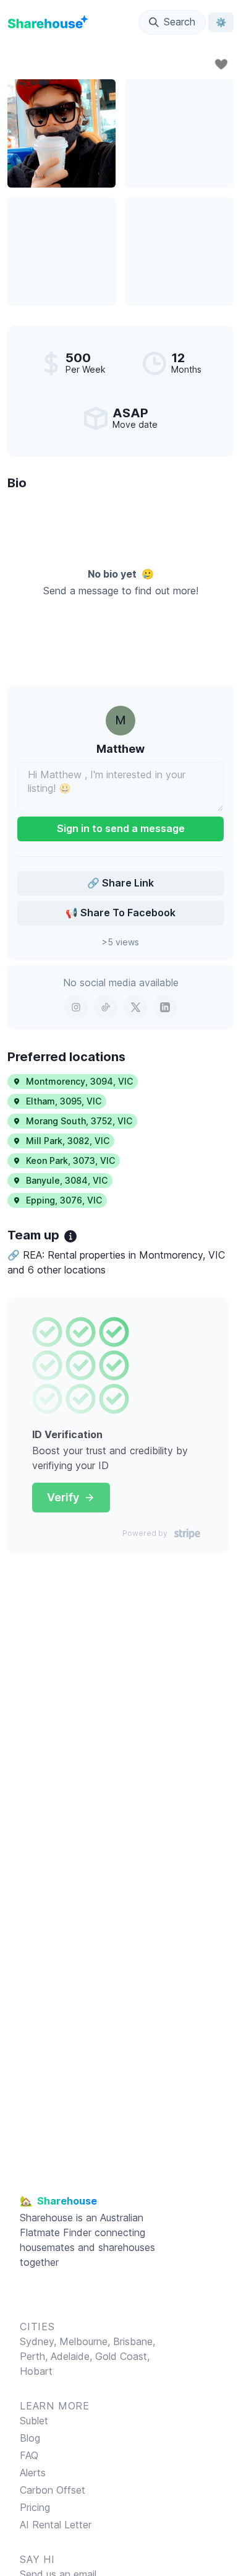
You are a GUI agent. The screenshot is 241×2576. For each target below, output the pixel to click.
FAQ (29, 2455)
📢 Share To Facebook (120, 913)
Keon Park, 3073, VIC (70, 1160)
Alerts (33, 2473)
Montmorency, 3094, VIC (79, 1081)
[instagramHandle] (76, 1007)
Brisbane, (134, 2341)
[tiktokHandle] (106, 1007)
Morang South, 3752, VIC (79, 1121)
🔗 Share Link (120, 883)
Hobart (36, 2371)
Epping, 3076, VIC (64, 1200)
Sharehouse (46, 2218)
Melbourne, (85, 2341)
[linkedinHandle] (165, 1007)
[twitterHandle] (135, 1007)
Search (180, 22)
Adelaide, (73, 2356)
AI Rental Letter (56, 2525)
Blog (30, 2438)
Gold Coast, (122, 2356)
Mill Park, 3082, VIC (68, 1141)
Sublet (34, 2421)
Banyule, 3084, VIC (67, 1180)
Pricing (35, 2507)
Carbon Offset (53, 2490)
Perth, (35, 2356)
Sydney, (40, 2341)
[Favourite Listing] (221, 64)
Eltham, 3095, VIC (64, 1101)
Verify (63, 1497)
